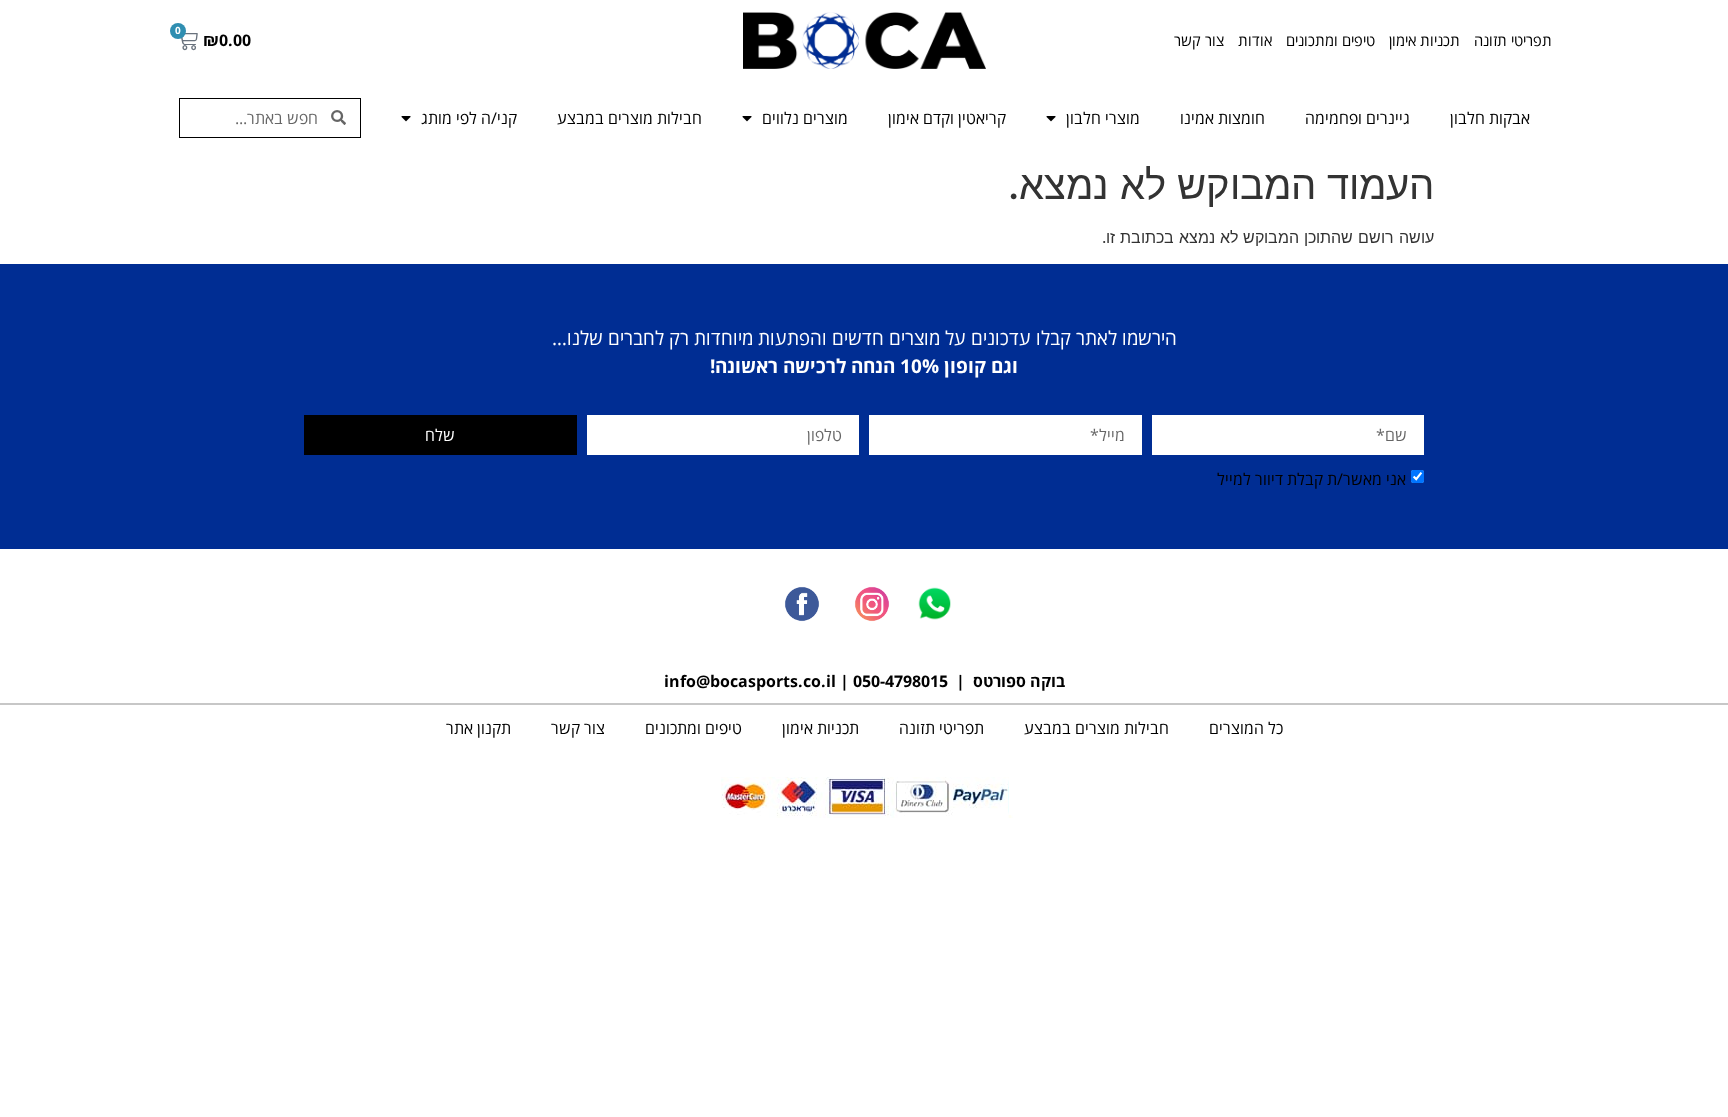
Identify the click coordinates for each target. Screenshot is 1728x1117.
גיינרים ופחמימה (1357, 118)
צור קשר (1199, 40)
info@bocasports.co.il (750, 681)
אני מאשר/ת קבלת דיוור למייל (1311, 479)
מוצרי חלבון (1103, 118)
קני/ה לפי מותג (469, 118)
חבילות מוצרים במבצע (629, 118)
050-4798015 (900, 681)
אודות (1255, 40)
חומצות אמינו (1222, 118)
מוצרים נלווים (805, 118)
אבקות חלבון (1490, 118)
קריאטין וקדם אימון (947, 118)
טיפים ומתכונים (1330, 40)
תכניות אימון (1424, 40)
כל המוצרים (1246, 728)
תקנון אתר (478, 728)
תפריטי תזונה (1513, 40)
